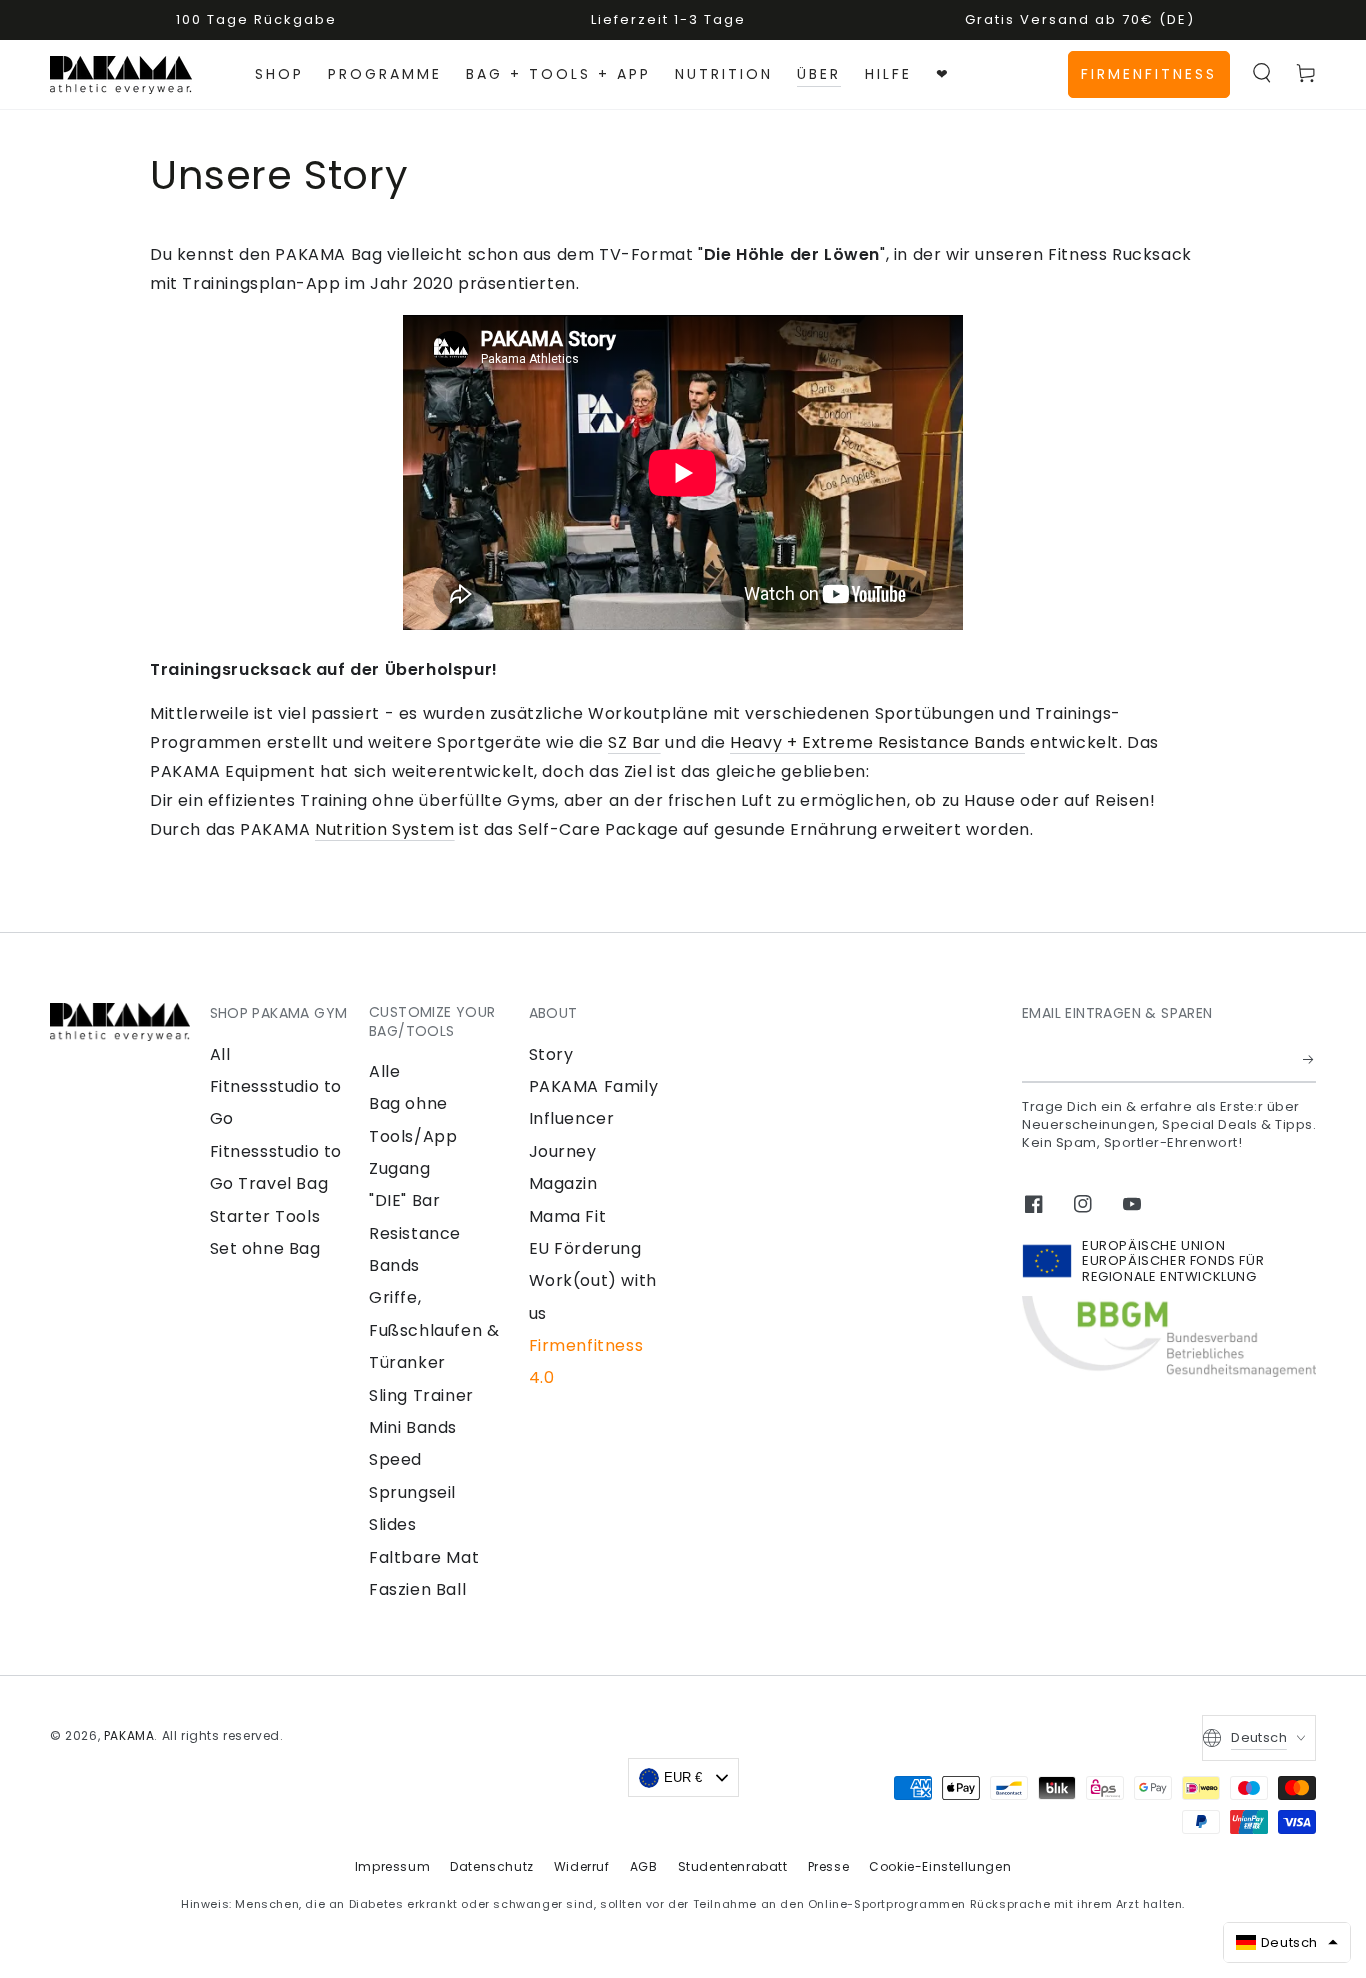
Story (551, 1054)
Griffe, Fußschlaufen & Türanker (434, 1330)
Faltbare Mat (424, 1557)
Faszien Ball (417, 1589)
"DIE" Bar (404, 1200)
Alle (384, 1071)
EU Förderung (585, 1248)
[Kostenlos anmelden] (1309, 1060)
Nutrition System (385, 829)
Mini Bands (413, 1427)
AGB (644, 1866)
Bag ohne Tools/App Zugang (413, 1136)
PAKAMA (129, 1735)
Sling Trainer (421, 1395)
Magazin (563, 1183)
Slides (393, 1524)
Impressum (392, 1866)
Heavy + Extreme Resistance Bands (877, 742)
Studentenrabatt (733, 1866)
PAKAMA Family (594, 1086)
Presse (829, 1866)
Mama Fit (568, 1216)
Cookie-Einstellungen (940, 1866)
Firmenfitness (1149, 74)
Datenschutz (492, 1866)
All (220, 1054)
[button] (1262, 73)
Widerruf (582, 1866)
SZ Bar (634, 742)
